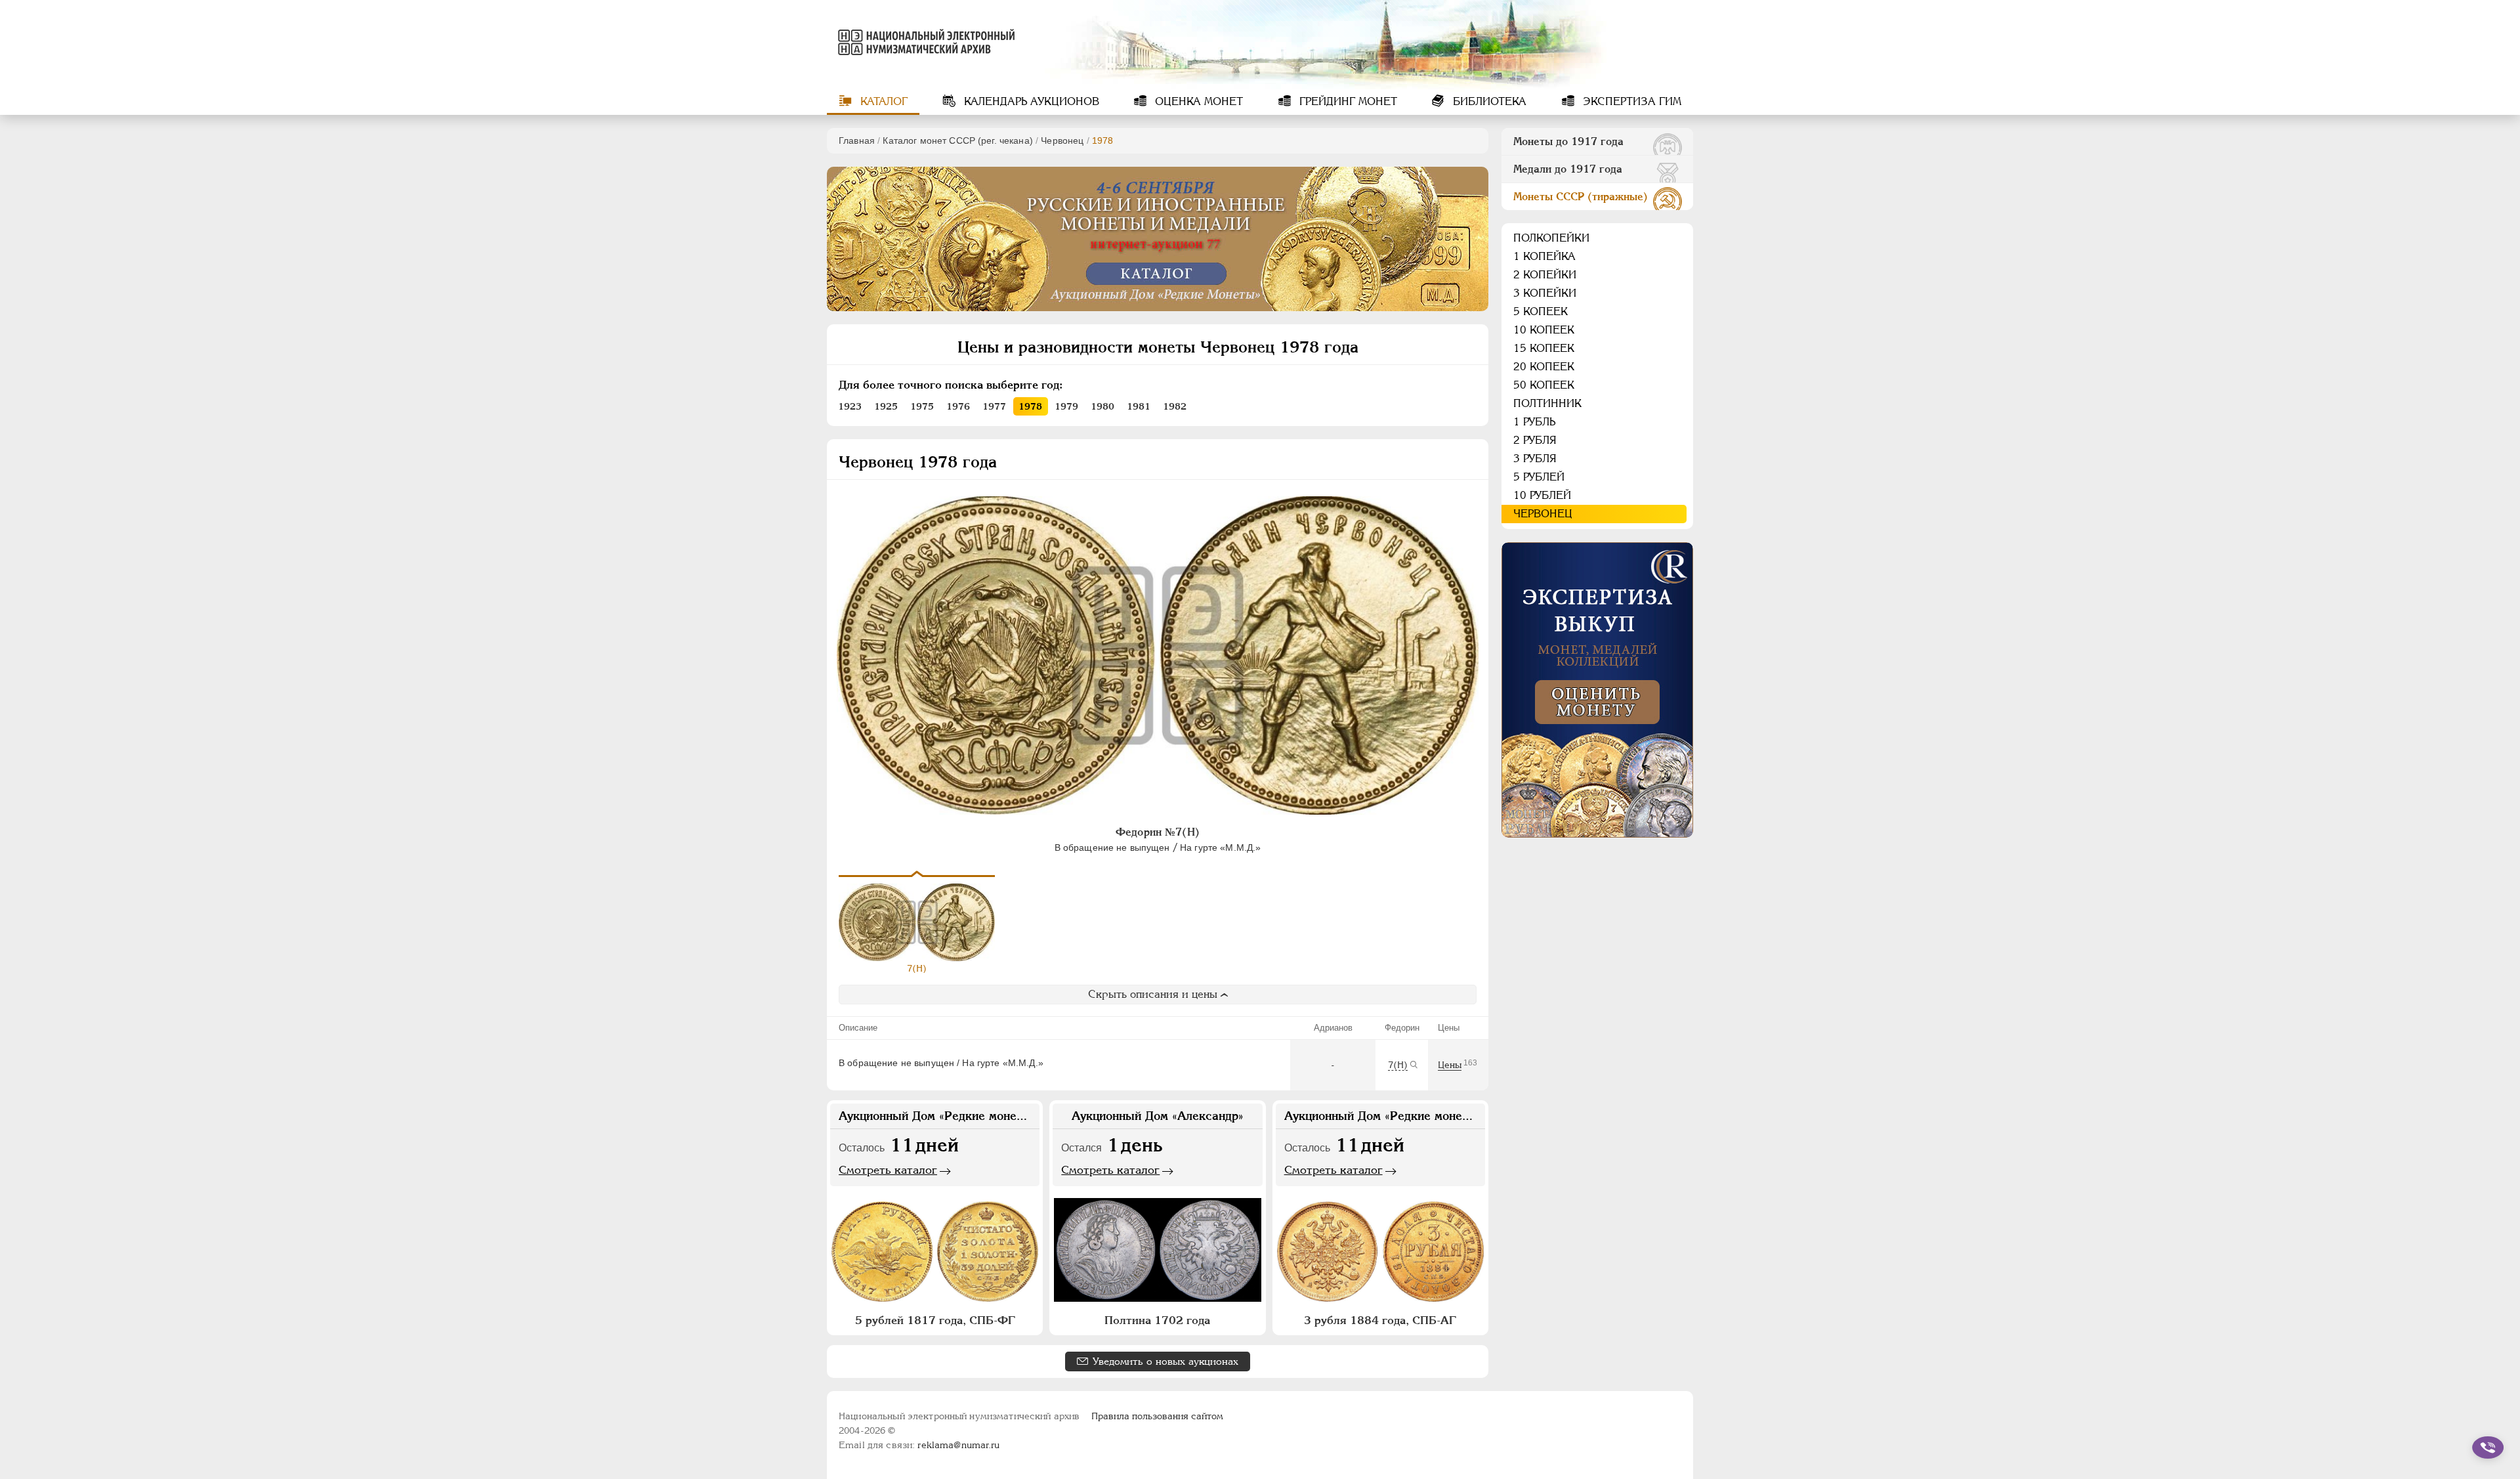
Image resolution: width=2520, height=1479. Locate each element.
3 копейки (1545, 293)
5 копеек (1541, 311)
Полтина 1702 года (1157, 1320)
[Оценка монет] (1597, 690)
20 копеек (1544, 367)
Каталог (882, 101)
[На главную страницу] (924, 42)
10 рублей (1542, 495)
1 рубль (1534, 422)
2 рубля (1535, 440)
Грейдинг (1347, 101)
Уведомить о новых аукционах (1165, 1361)
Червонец (1062, 140)
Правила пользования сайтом (1157, 1416)
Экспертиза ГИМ (1630, 101)
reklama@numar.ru (958, 1445)
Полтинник (1547, 403)
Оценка (1197, 101)
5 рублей (1539, 477)
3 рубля (1535, 459)
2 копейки (1545, 275)
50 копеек (1544, 385)
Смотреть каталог (888, 1170)
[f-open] (2488, 1447)
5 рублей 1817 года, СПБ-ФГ (935, 1320)
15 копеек (1544, 348)
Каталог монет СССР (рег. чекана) (957, 140)
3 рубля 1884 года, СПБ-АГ (1380, 1320)
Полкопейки (1551, 238)
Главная (857, 140)
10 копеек (1544, 330)
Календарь (1030, 101)
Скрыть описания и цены (1153, 994)
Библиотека (1488, 101)
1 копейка (1544, 256)
